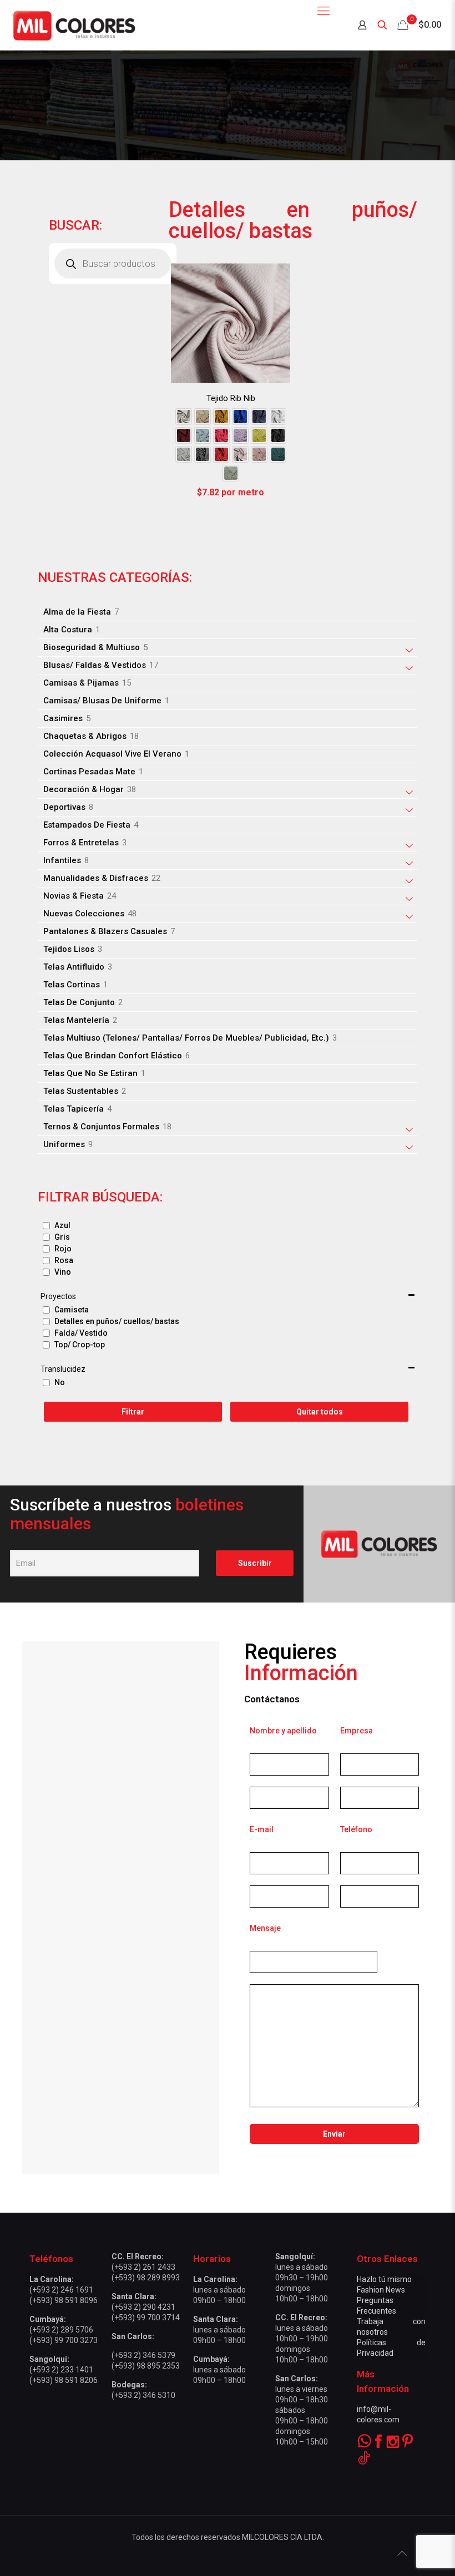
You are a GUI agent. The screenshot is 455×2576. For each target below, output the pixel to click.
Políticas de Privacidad (391, 2348)
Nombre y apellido (283, 1731)
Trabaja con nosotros (391, 2327)
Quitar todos (320, 1412)
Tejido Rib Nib (231, 398)
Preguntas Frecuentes (376, 2306)
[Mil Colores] (74, 25)
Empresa (357, 1731)
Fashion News (381, 2290)
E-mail (262, 1829)
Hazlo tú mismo (384, 2279)
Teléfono (356, 1829)
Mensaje (265, 1928)
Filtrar (133, 1412)
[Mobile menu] (323, 11)
